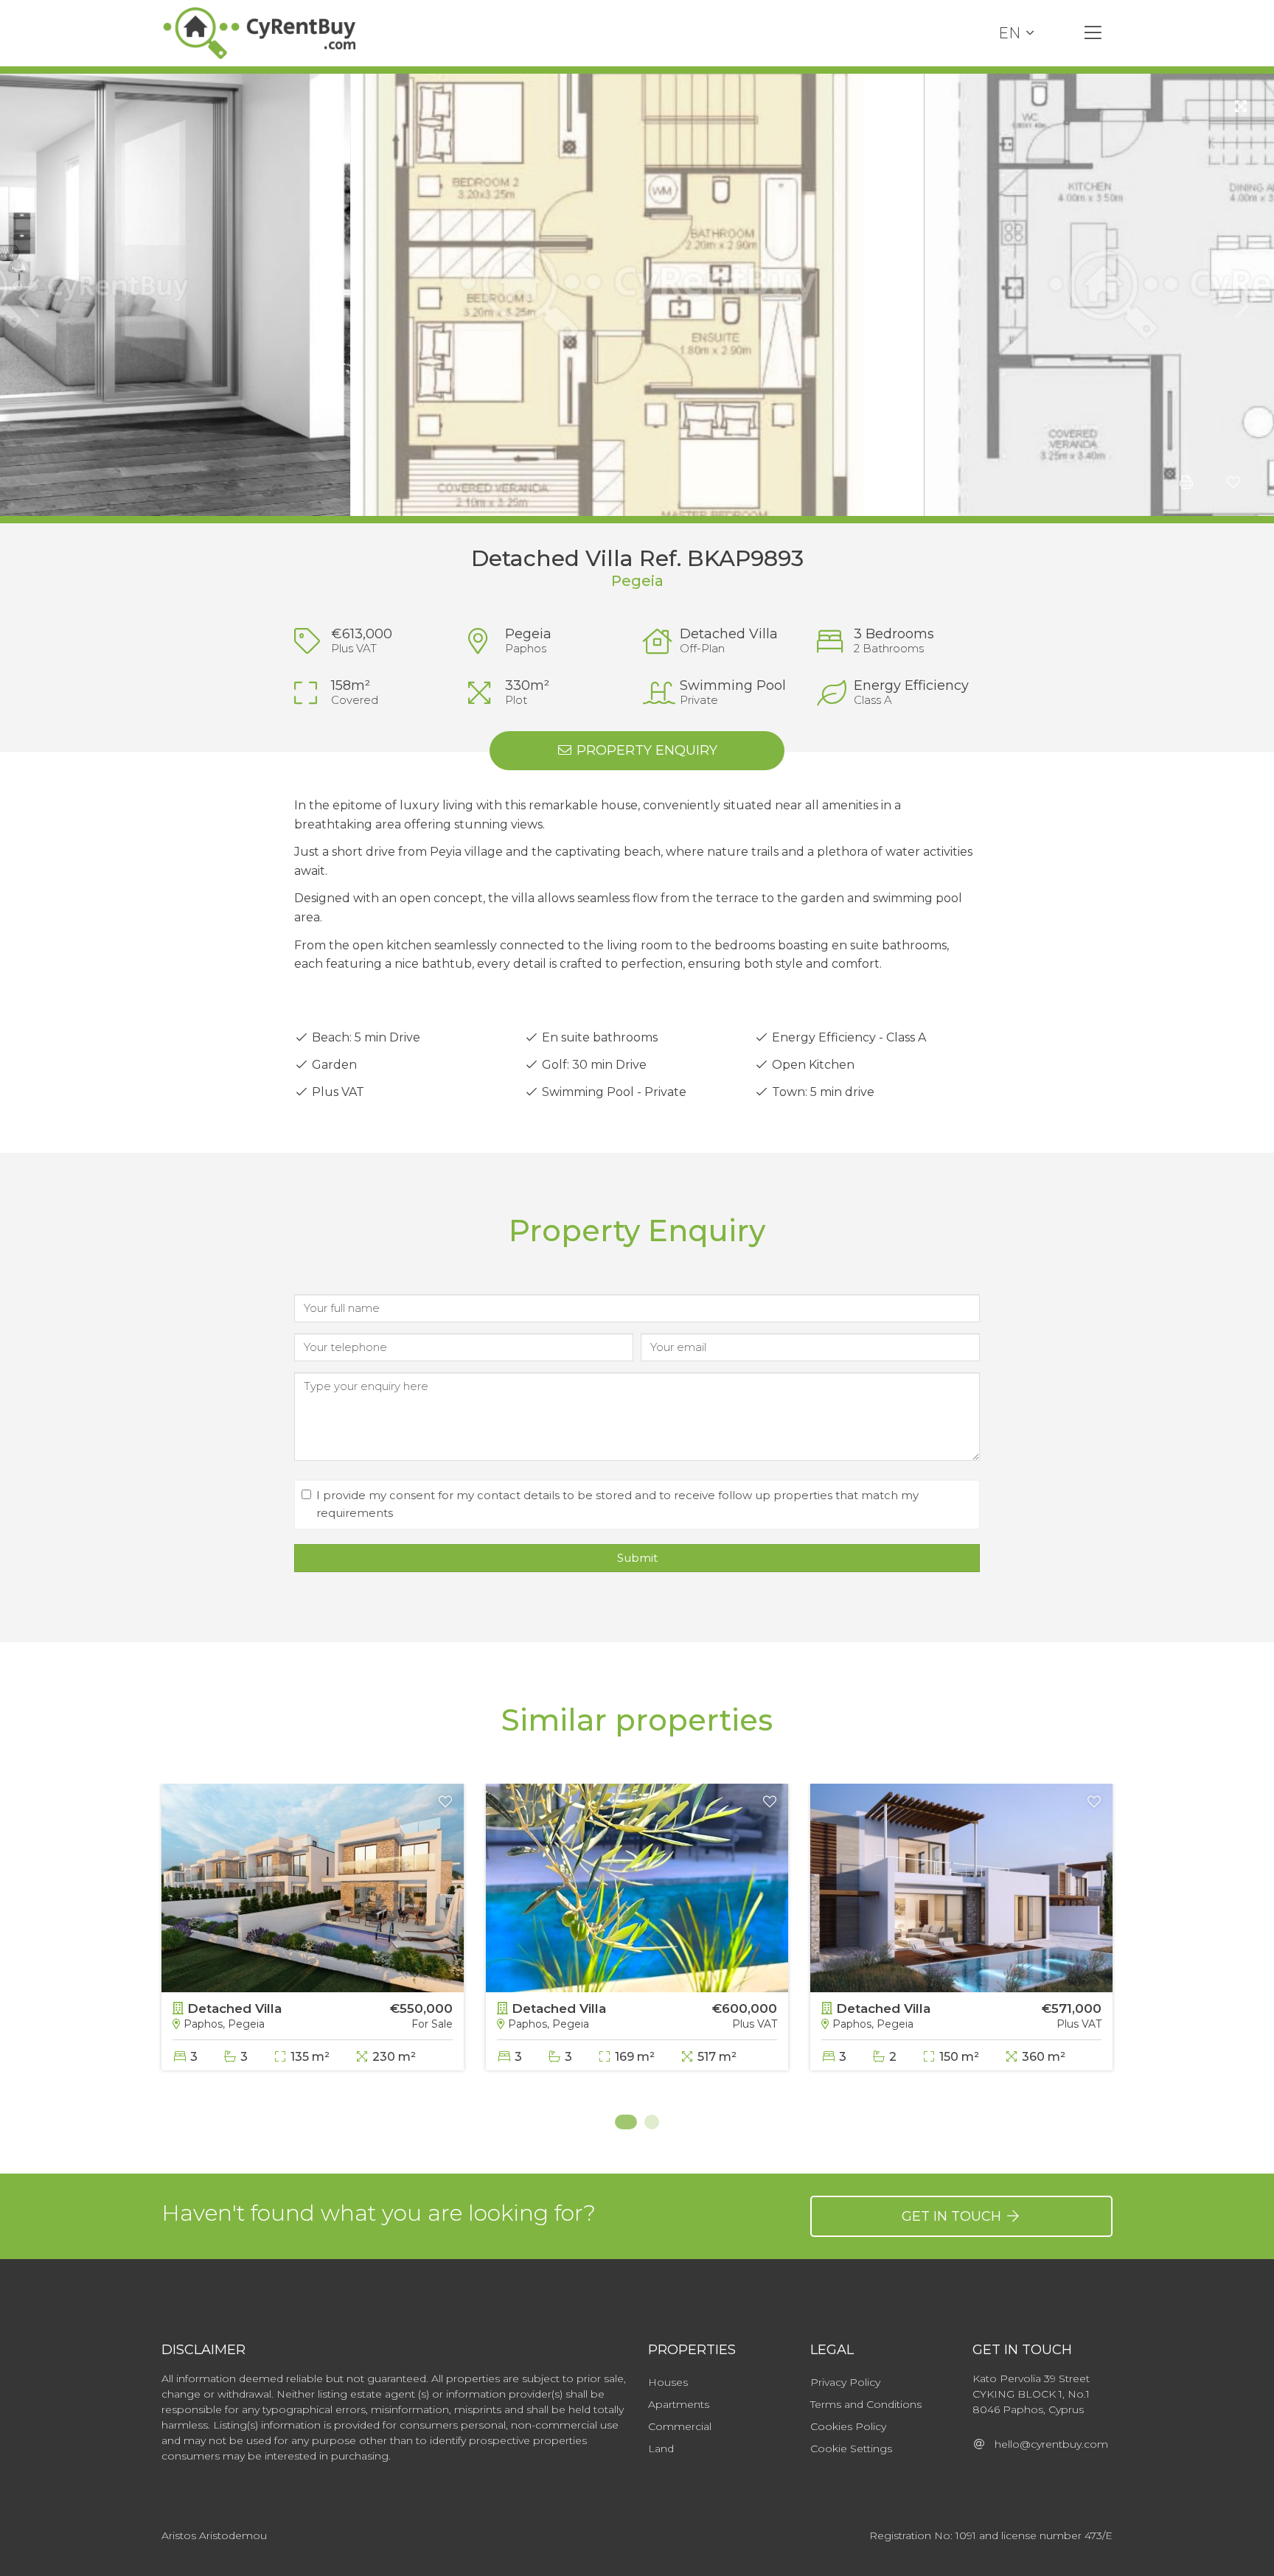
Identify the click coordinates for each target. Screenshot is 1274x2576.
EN (1009, 33)
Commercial (680, 2426)
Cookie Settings (851, 2448)
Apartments (679, 2404)
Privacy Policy (845, 2382)
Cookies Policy (848, 2426)
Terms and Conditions (866, 2404)
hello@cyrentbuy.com (1047, 2444)
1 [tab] (622, 2122)
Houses (668, 2382)
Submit (637, 1558)
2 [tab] (652, 2122)
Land (661, 2448)
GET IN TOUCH (953, 2216)
